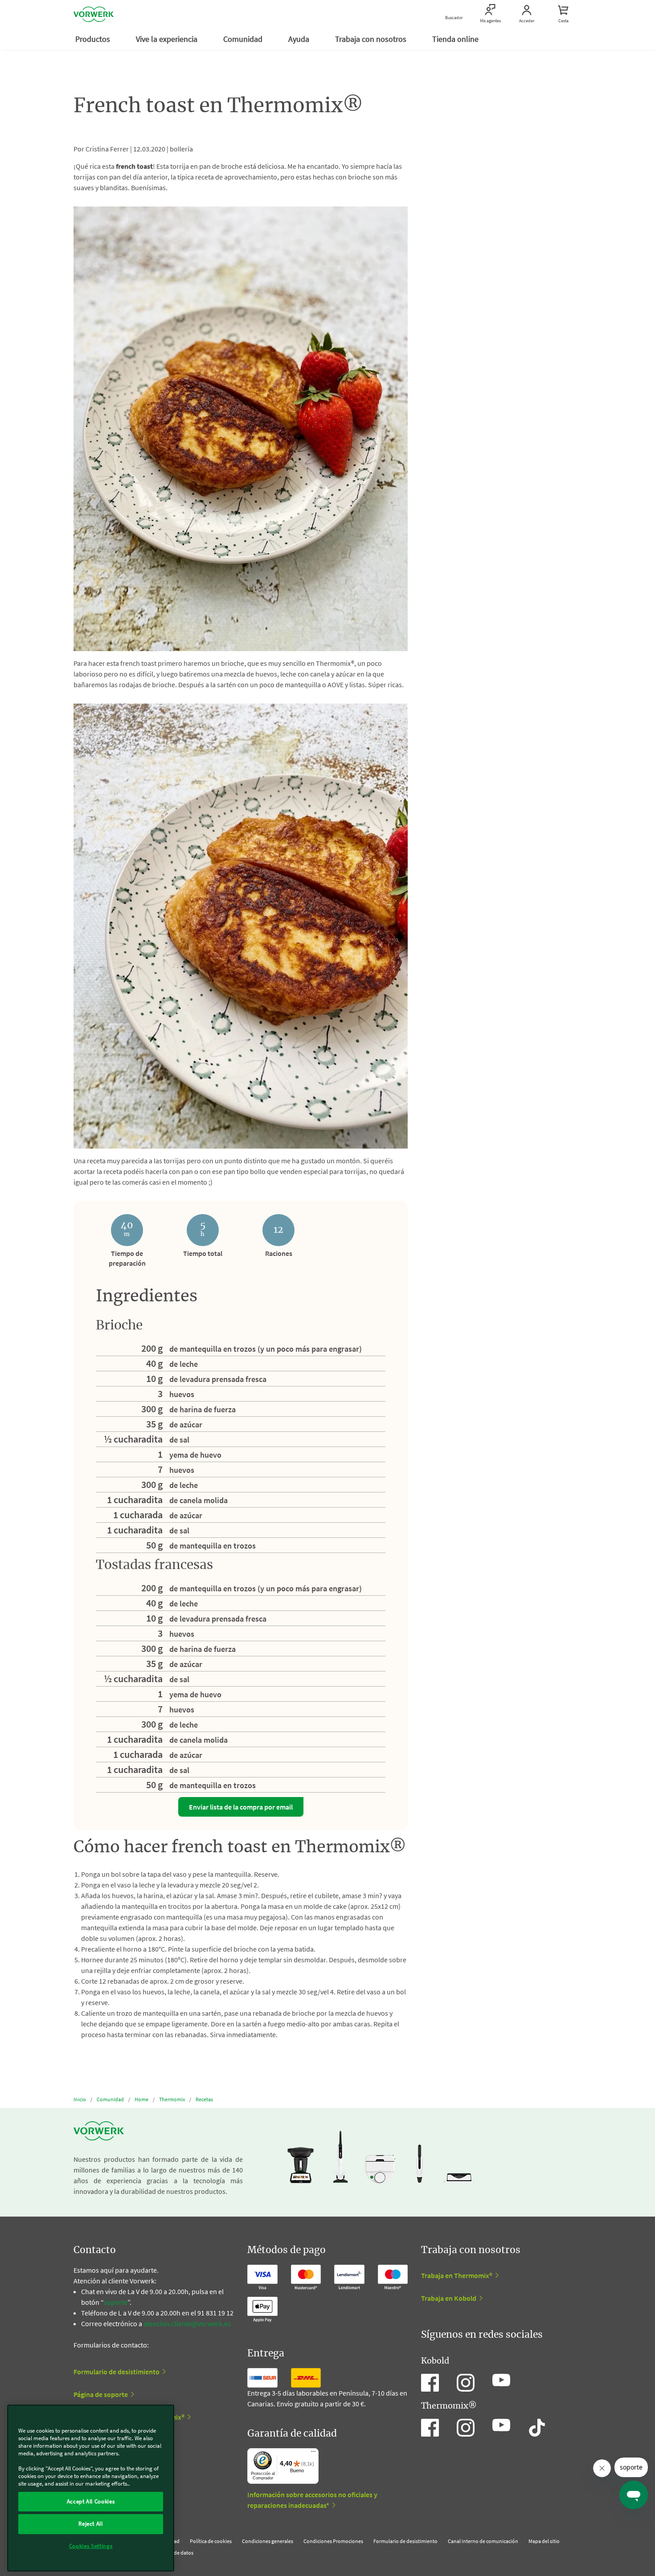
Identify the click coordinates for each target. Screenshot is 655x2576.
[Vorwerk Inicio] (94, 14)
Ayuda (300, 39)
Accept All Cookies (91, 2501)
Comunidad (244, 39)
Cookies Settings (91, 2546)
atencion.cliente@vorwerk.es (187, 2323)
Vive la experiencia (168, 39)
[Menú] (313, 2454)
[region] (91, 2488)
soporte (116, 2302)
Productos (94, 39)
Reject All (91, 2524)
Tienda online (456, 39)
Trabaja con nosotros (372, 39)
